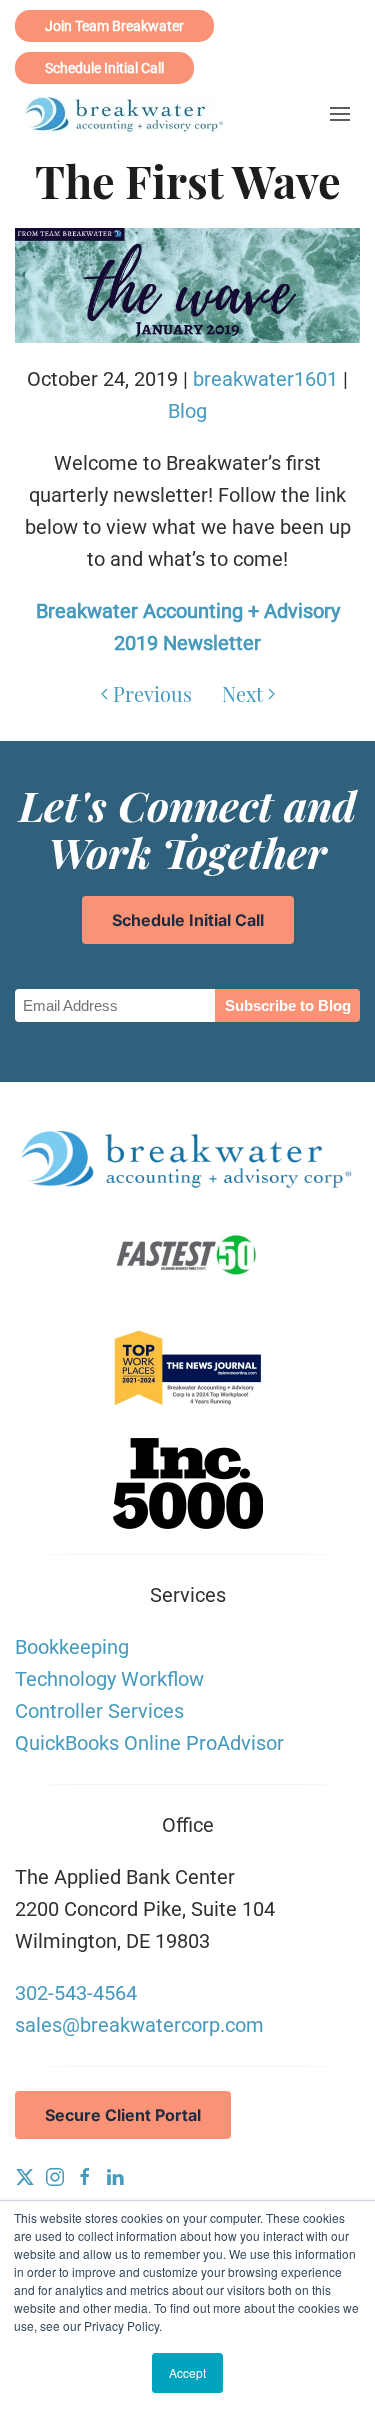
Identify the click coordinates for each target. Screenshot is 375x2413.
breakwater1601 (265, 379)
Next (242, 693)
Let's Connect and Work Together (187, 828)
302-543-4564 (76, 1993)
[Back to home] (125, 114)
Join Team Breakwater (114, 26)
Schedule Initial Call (104, 68)
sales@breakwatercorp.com (139, 2025)
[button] (340, 114)
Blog (187, 411)
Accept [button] (187, 2372)
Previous (152, 693)
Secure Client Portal (123, 2115)
